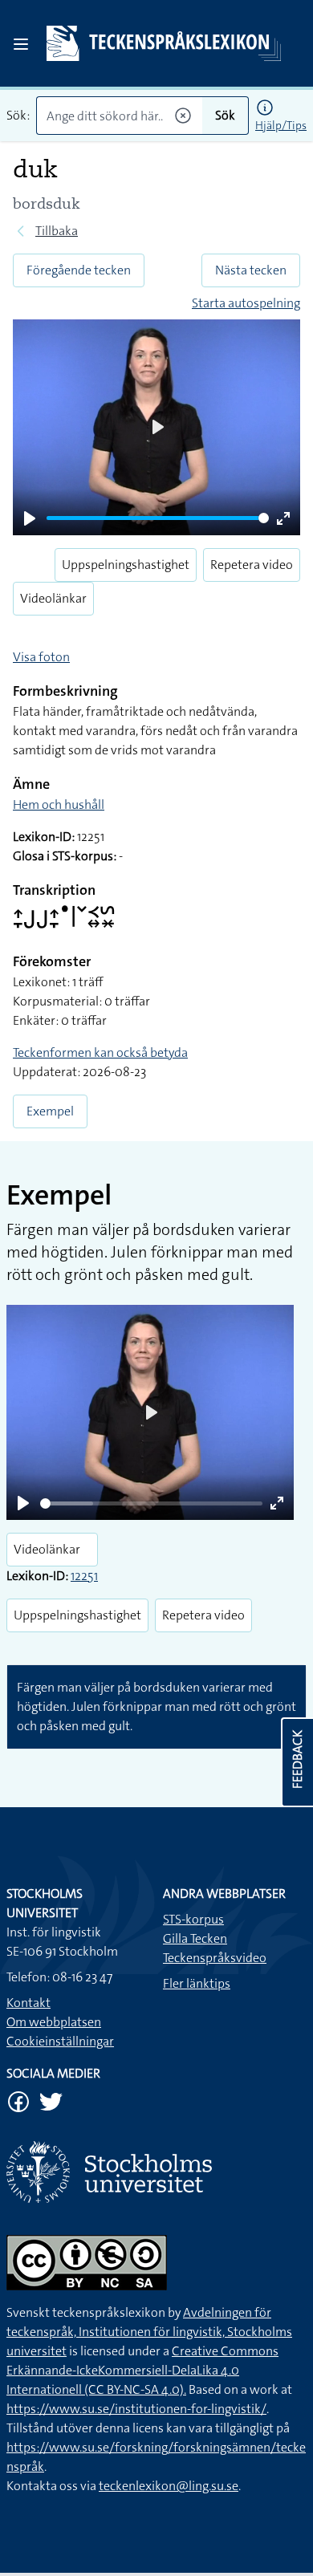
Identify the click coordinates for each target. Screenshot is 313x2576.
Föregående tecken (79, 270)
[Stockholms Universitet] (156, 2172)
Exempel (50, 1111)
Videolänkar (53, 598)
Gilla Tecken (195, 1938)
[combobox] (119, 116)
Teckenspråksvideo (215, 1958)
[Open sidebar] (21, 44)
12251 (84, 1576)
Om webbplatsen (54, 2022)
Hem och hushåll (59, 804)
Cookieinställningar (60, 2041)
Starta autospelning (246, 303)
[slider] (158, 518)
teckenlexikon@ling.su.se (169, 2486)
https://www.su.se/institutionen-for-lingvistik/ (136, 2409)
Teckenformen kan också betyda (100, 1052)
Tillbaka (57, 231)
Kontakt (28, 2003)
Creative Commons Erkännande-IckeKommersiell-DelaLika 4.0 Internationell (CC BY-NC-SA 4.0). (142, 2370)
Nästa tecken (251, 270)
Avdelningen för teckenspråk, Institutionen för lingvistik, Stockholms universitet (149, 2332)
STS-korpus (193, 1919)
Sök (225, 115)
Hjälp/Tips (281, 125)
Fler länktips (197, 1983)
